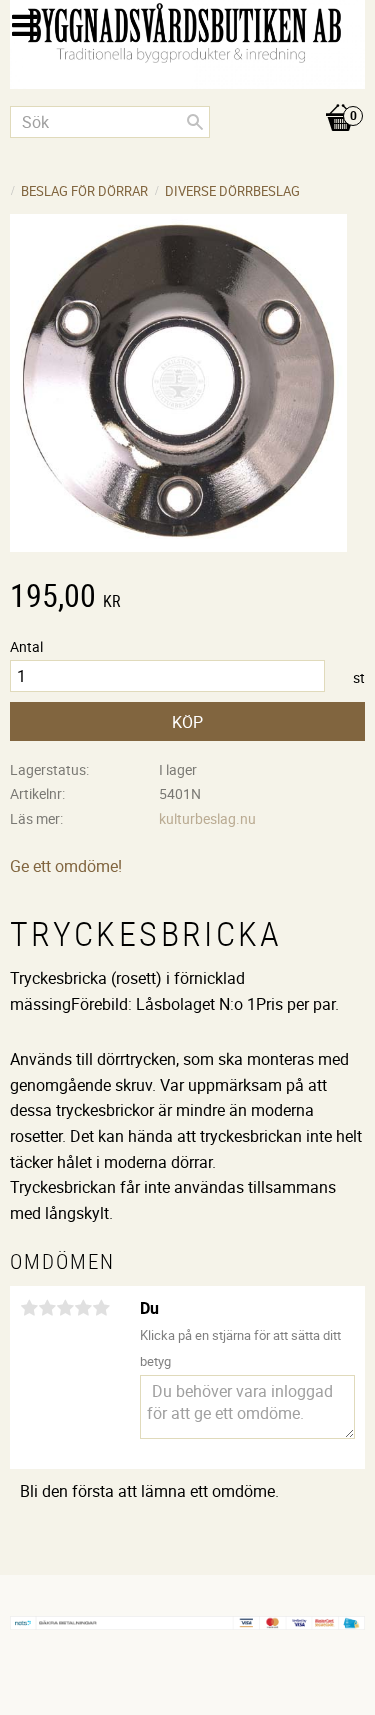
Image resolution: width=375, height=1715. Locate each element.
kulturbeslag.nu (207, 818)
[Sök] (195, 122)
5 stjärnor (101, 1308)
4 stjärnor (83, 1308)
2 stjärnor (47, 1308)
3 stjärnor (65, 1308)
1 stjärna (29, 1308)
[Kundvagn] (187, 97)
